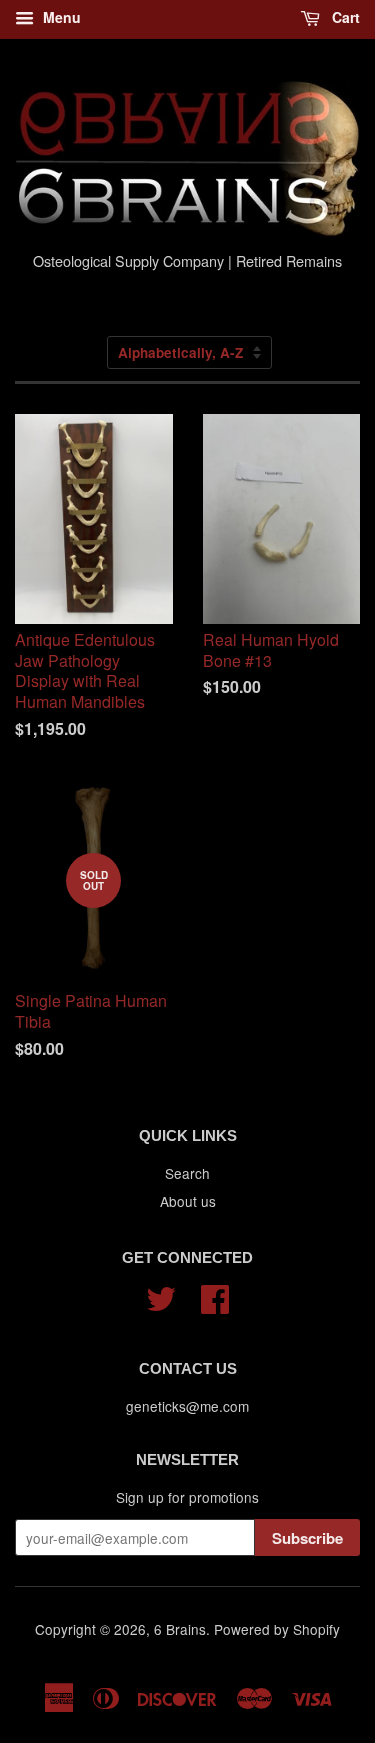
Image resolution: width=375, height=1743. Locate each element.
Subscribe (307, 1538)
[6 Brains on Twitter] (161, 1296)
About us (188, 1201)
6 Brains (180, 1629)
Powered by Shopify (277, 1629)
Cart (344, 17)
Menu (60, 17)
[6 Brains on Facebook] (215, 1296)
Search (187, 1173)
